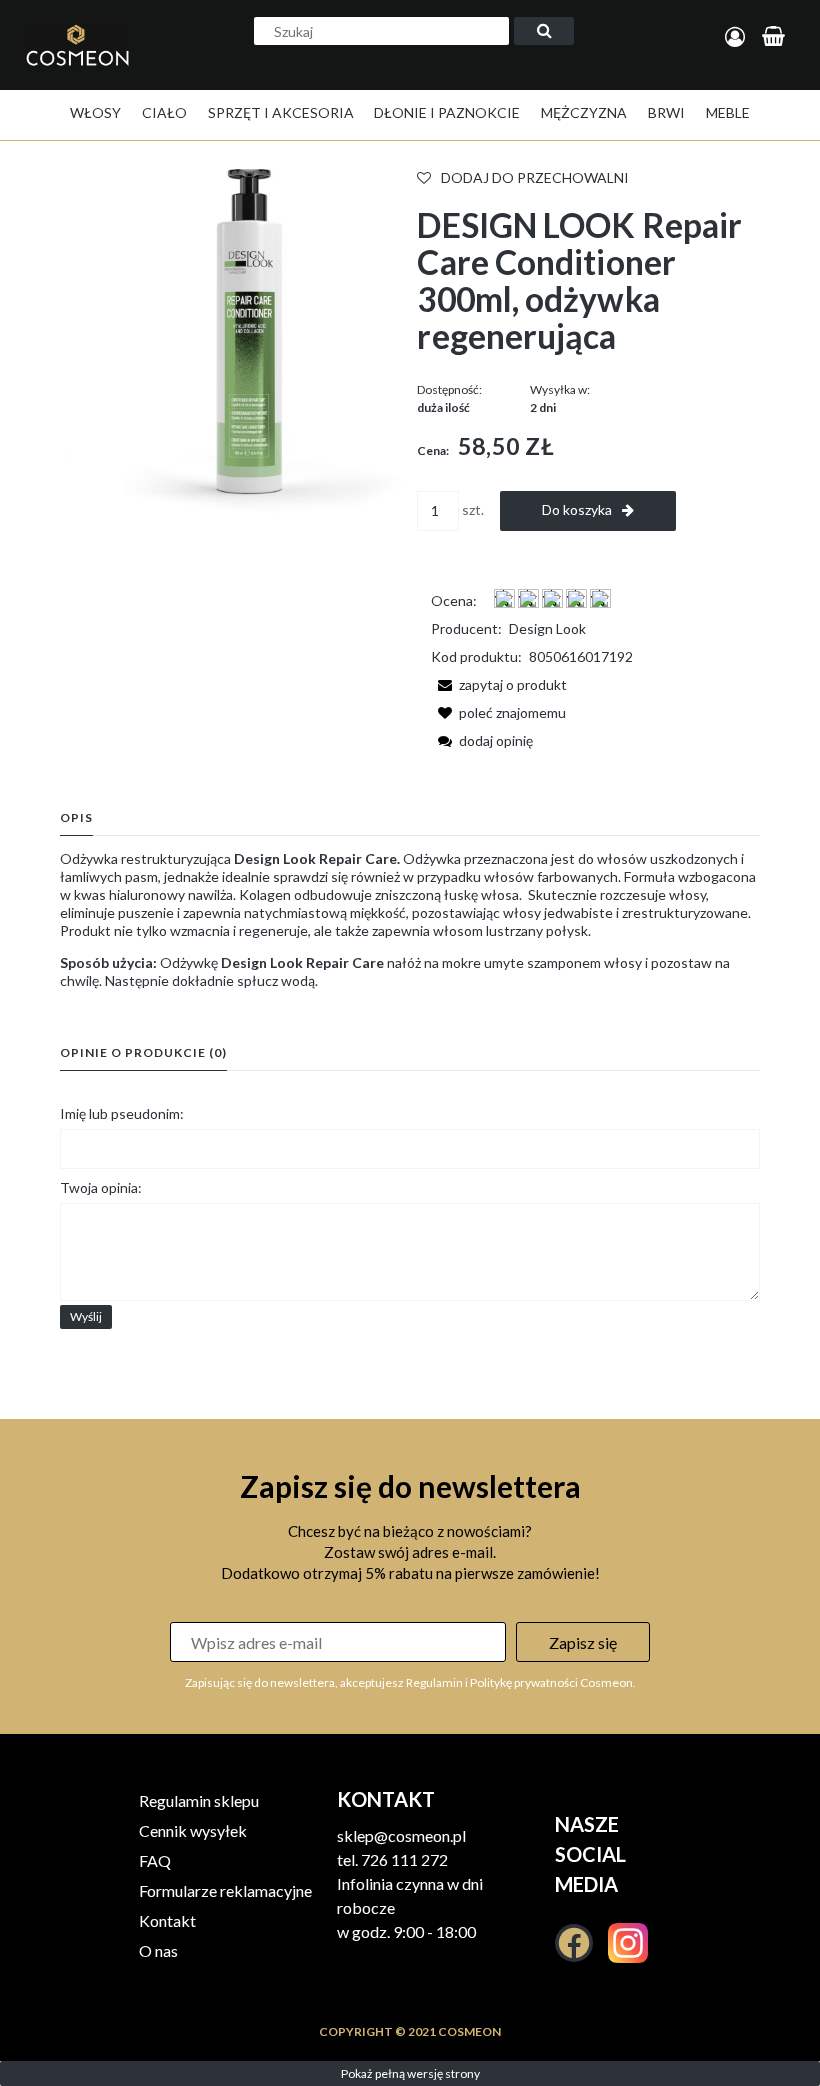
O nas (158, 1950)
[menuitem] (95, 112)
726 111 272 (404, 1859)
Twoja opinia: (101, 1187)
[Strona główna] (83, 66)
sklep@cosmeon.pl (401, 1835)
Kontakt (167, 1920)
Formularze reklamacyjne (225, 1890)
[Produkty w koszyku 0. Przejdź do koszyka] (776, 37)
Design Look (547, 628)
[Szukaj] (544, 31)
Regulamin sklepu (199, 1800)
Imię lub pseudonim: (122, 1113)
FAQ (155, 1860)
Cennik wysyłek (193, 1830)
